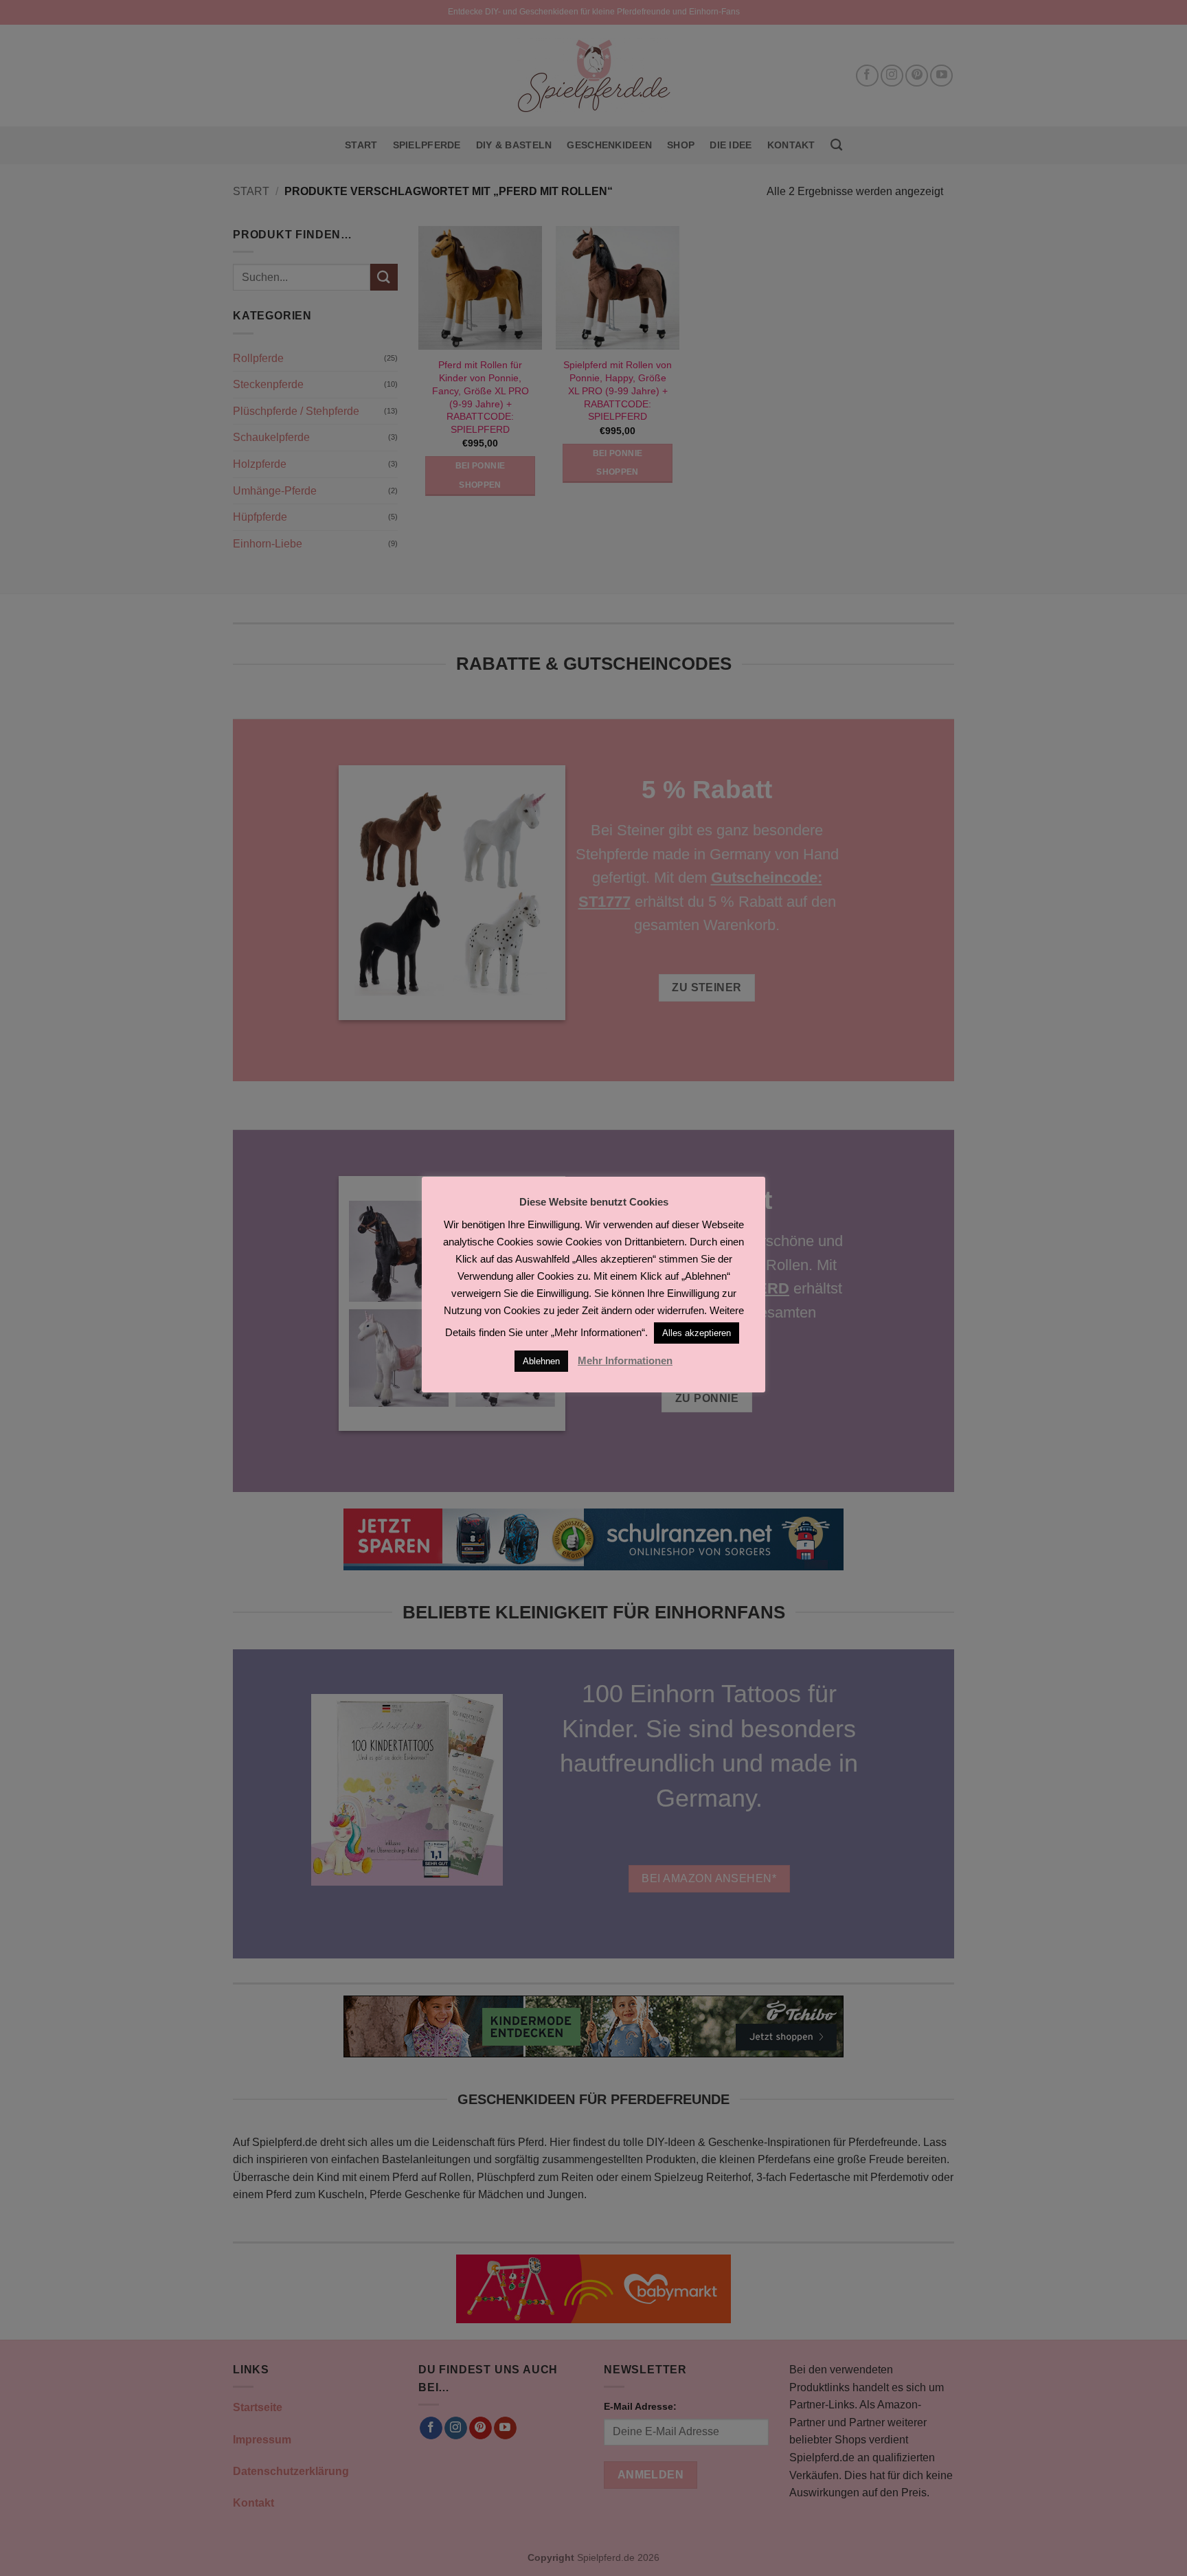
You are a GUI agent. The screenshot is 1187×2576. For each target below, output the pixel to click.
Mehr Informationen (625, 1360)
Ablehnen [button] (541, 1361)
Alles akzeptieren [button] (697, 1333)
